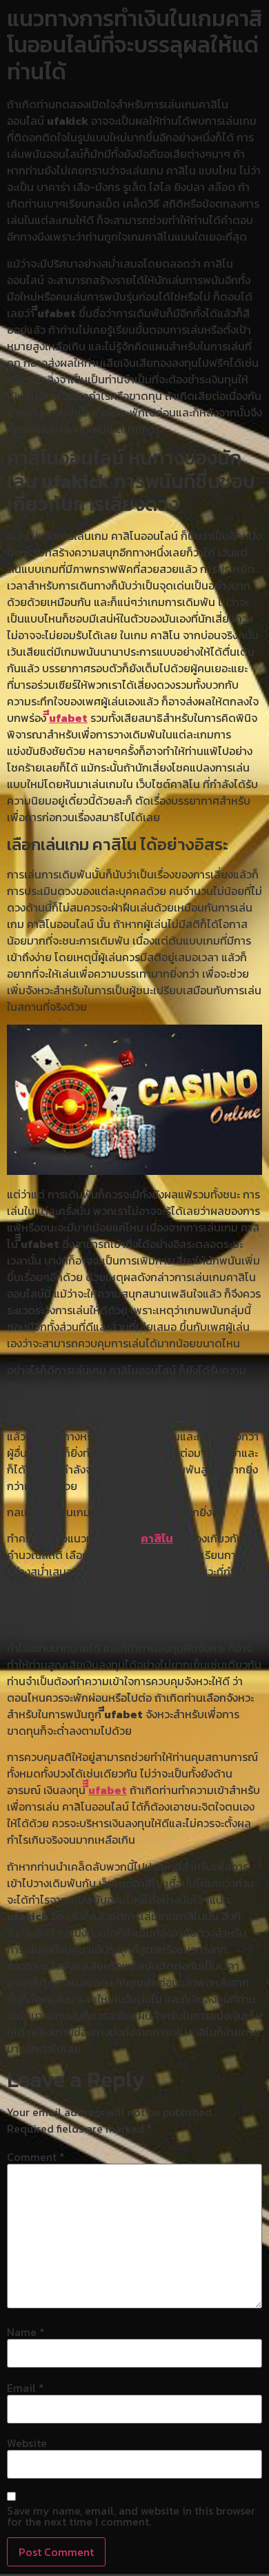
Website (27, 2443)
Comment (36, 2157)
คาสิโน (157, 1538)
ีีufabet (68, 718)
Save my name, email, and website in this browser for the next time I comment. (131, 2516)
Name (26, 2332)
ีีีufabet (108, 1790)
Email (26, 2388)
